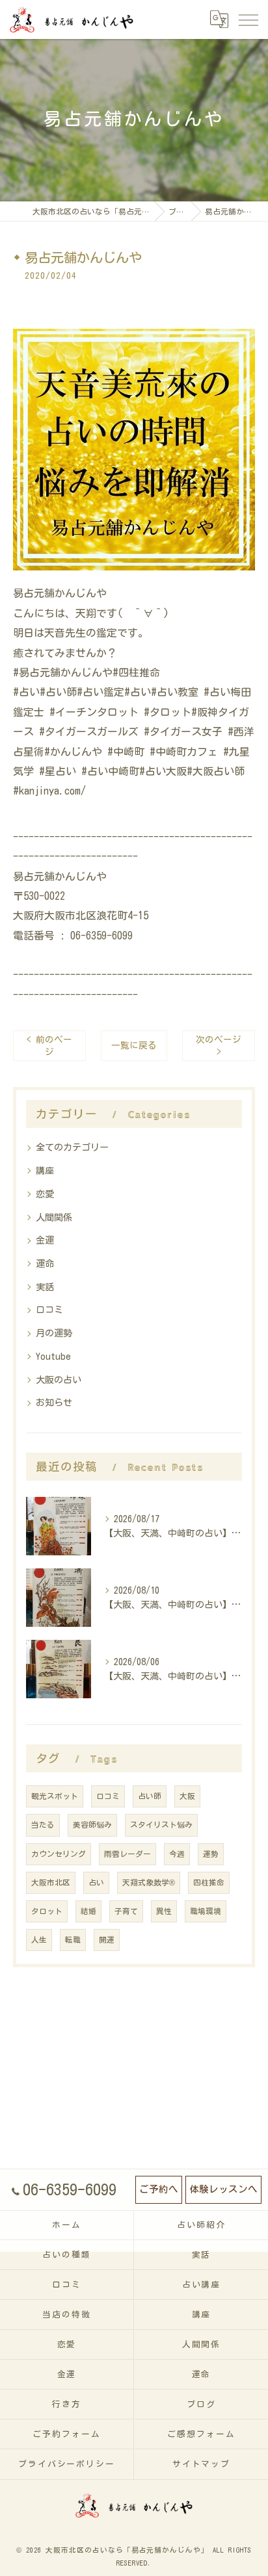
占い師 (150, 1796)
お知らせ (54, 1403)
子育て (126, 1911)
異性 (164, 1911)
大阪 (187, 1796)
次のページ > (219, 1046)
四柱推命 (209, 1882)
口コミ (49, 1310)
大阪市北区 (51, 1882)
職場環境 (206, 1911)
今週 (177, 1854)
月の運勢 (54, 1333)
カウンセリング (59, 1854)
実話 (45, 1287)
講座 (45, 1171)
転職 (73, 1940)
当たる (43, 1825)
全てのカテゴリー (72, 1147)
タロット (47, 1911)
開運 (107, 1940)
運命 (45, 1264)
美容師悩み (92, 1825)
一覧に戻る (134, 1045)
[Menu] (248, 19)
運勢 (211, 1854)
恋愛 (45, 1194)
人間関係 (54, 1218)
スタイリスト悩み (161, 1825)
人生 (39, 1940)
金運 (45, 1240)
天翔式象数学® (149, 1882)
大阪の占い (59, 1380)
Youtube (53, 1357)
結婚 (88, 1911)
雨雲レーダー (127, 1854)
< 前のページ (49, 1046)
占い (96, 1882)
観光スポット (55, 1796)
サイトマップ (202, 2464)
